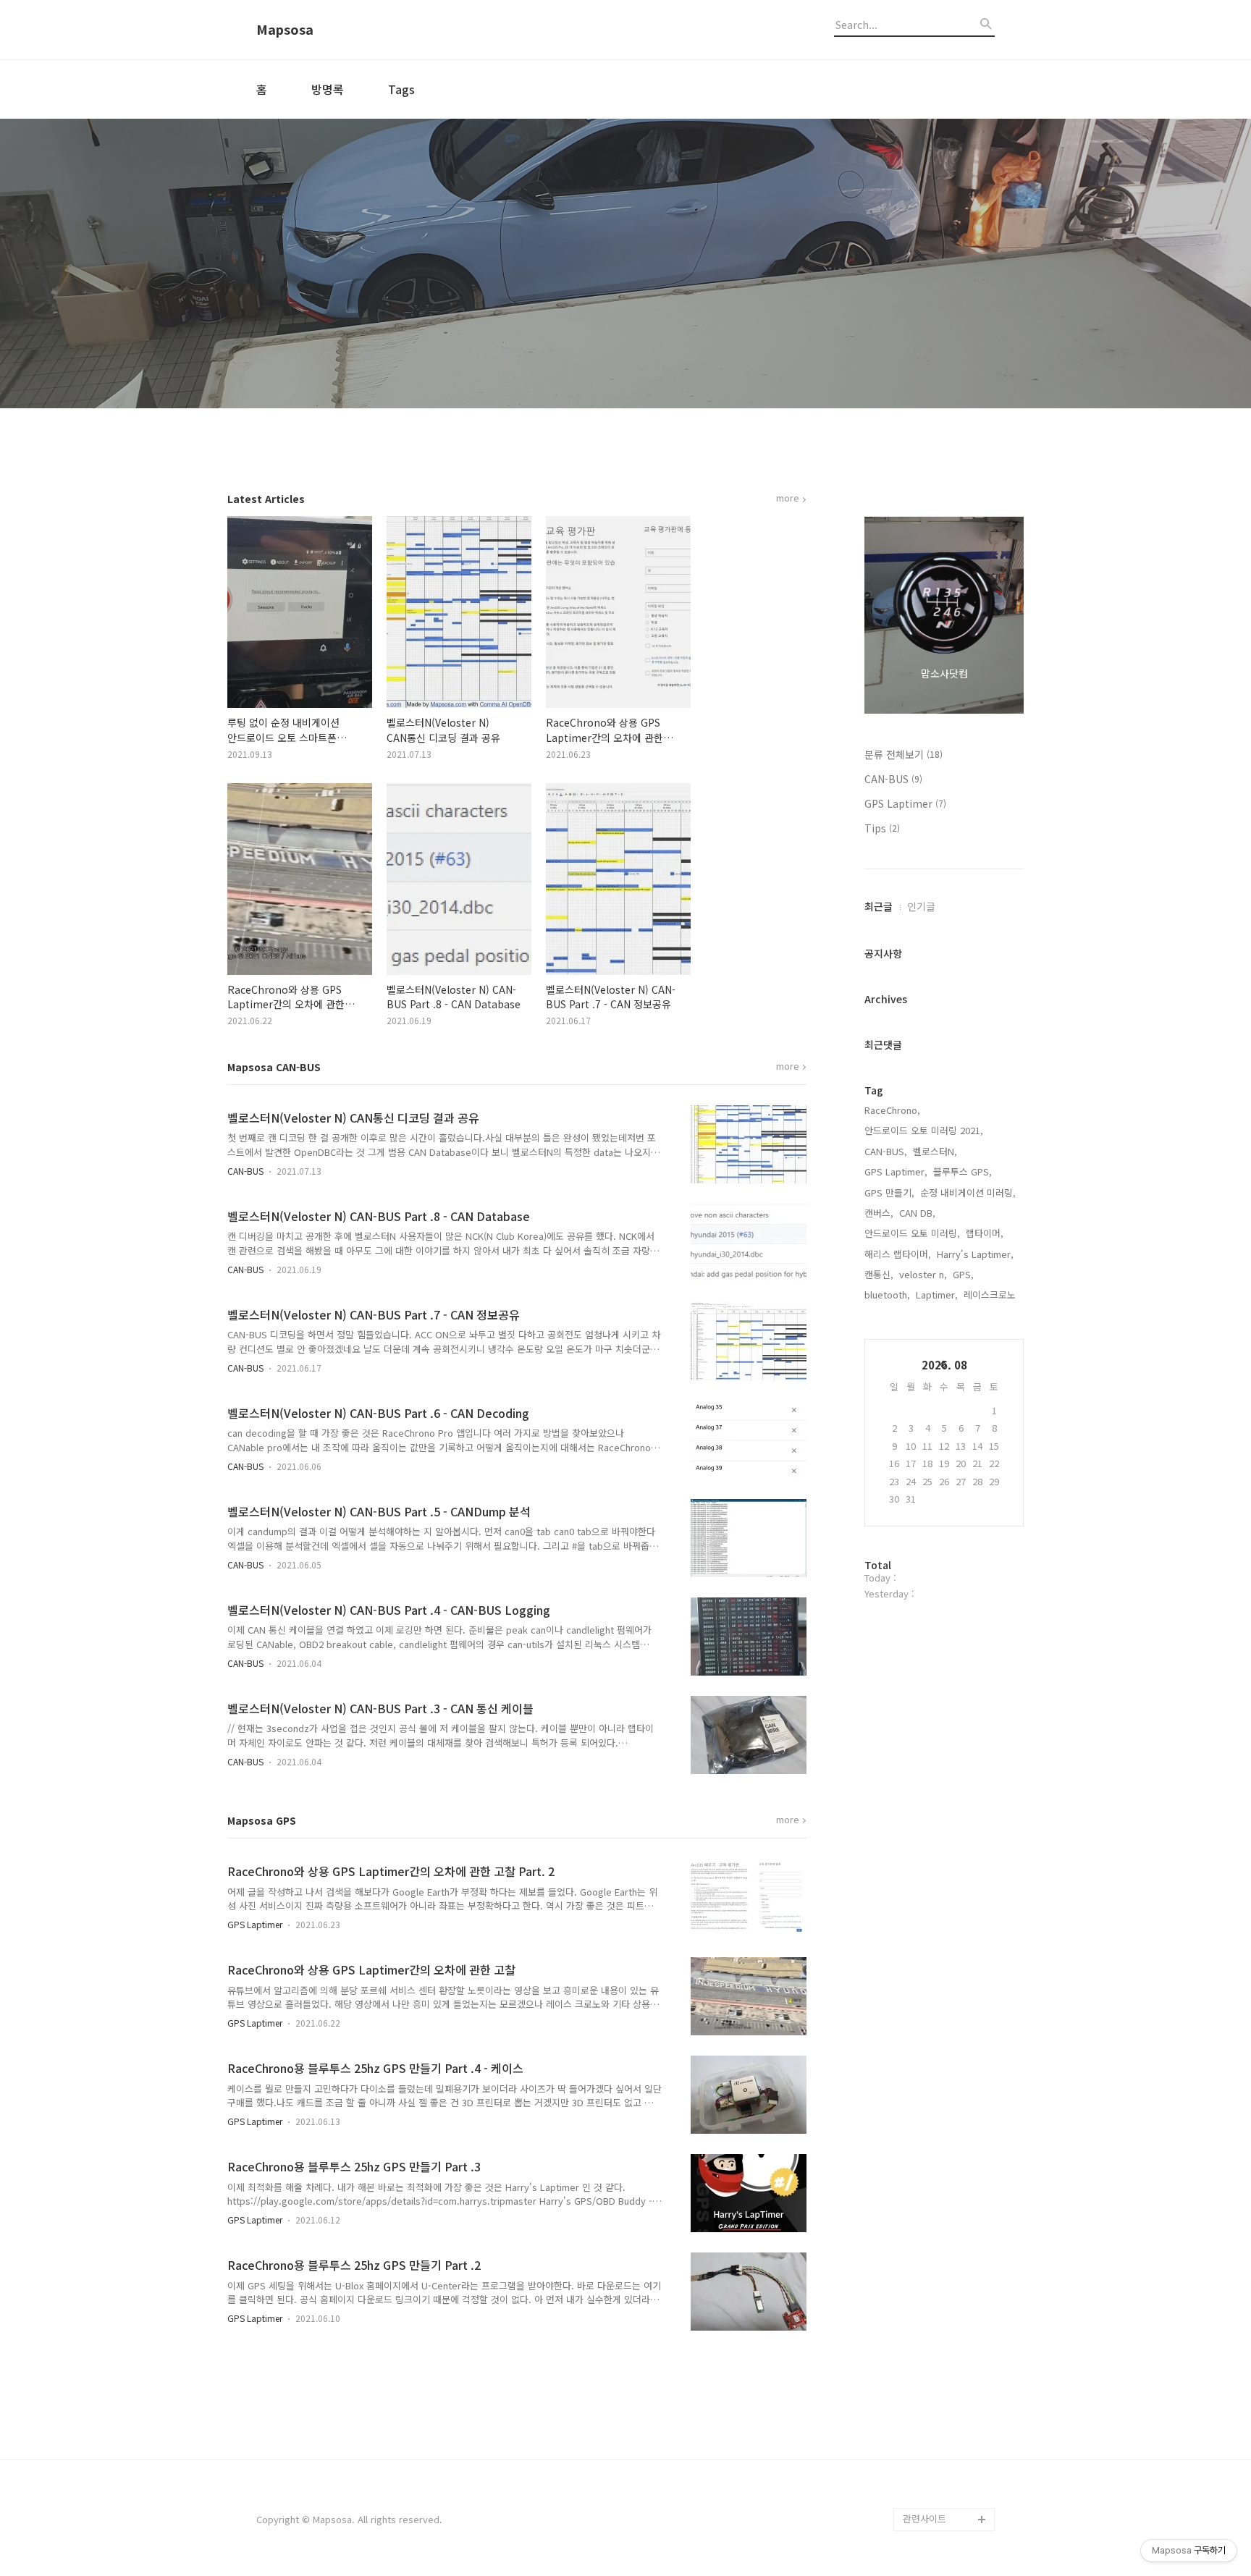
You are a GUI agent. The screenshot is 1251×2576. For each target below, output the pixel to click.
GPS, (963, 1274)
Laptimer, (937, 1295)
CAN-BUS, (886, 1151)
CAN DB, (917, 1213)
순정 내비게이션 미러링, (968, 1192)
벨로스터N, (935, 1151)
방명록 (328, 89)
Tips (882, 828)
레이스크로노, (991, 1295)
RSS (912, 2496)
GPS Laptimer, (896, 1171)
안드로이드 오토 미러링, (912, 1233)
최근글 (879, 906)
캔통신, (879, 1274)
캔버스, (879, 1213)
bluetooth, (887, 1295)
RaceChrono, (892, 1110)
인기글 (921, 906)
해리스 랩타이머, (898, 1254)
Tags (401, 89)
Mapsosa (285, 30)
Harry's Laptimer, (975, 1254)
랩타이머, (985, 1233)
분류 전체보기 (903, 754)
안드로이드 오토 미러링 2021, (924, 1130)
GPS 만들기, (889, 1192)
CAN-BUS (245, 1171)
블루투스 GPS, (963, 1171)
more (788, 499)
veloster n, (923, 1274)
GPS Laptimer (255, 1924)
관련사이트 (924, 2518)
